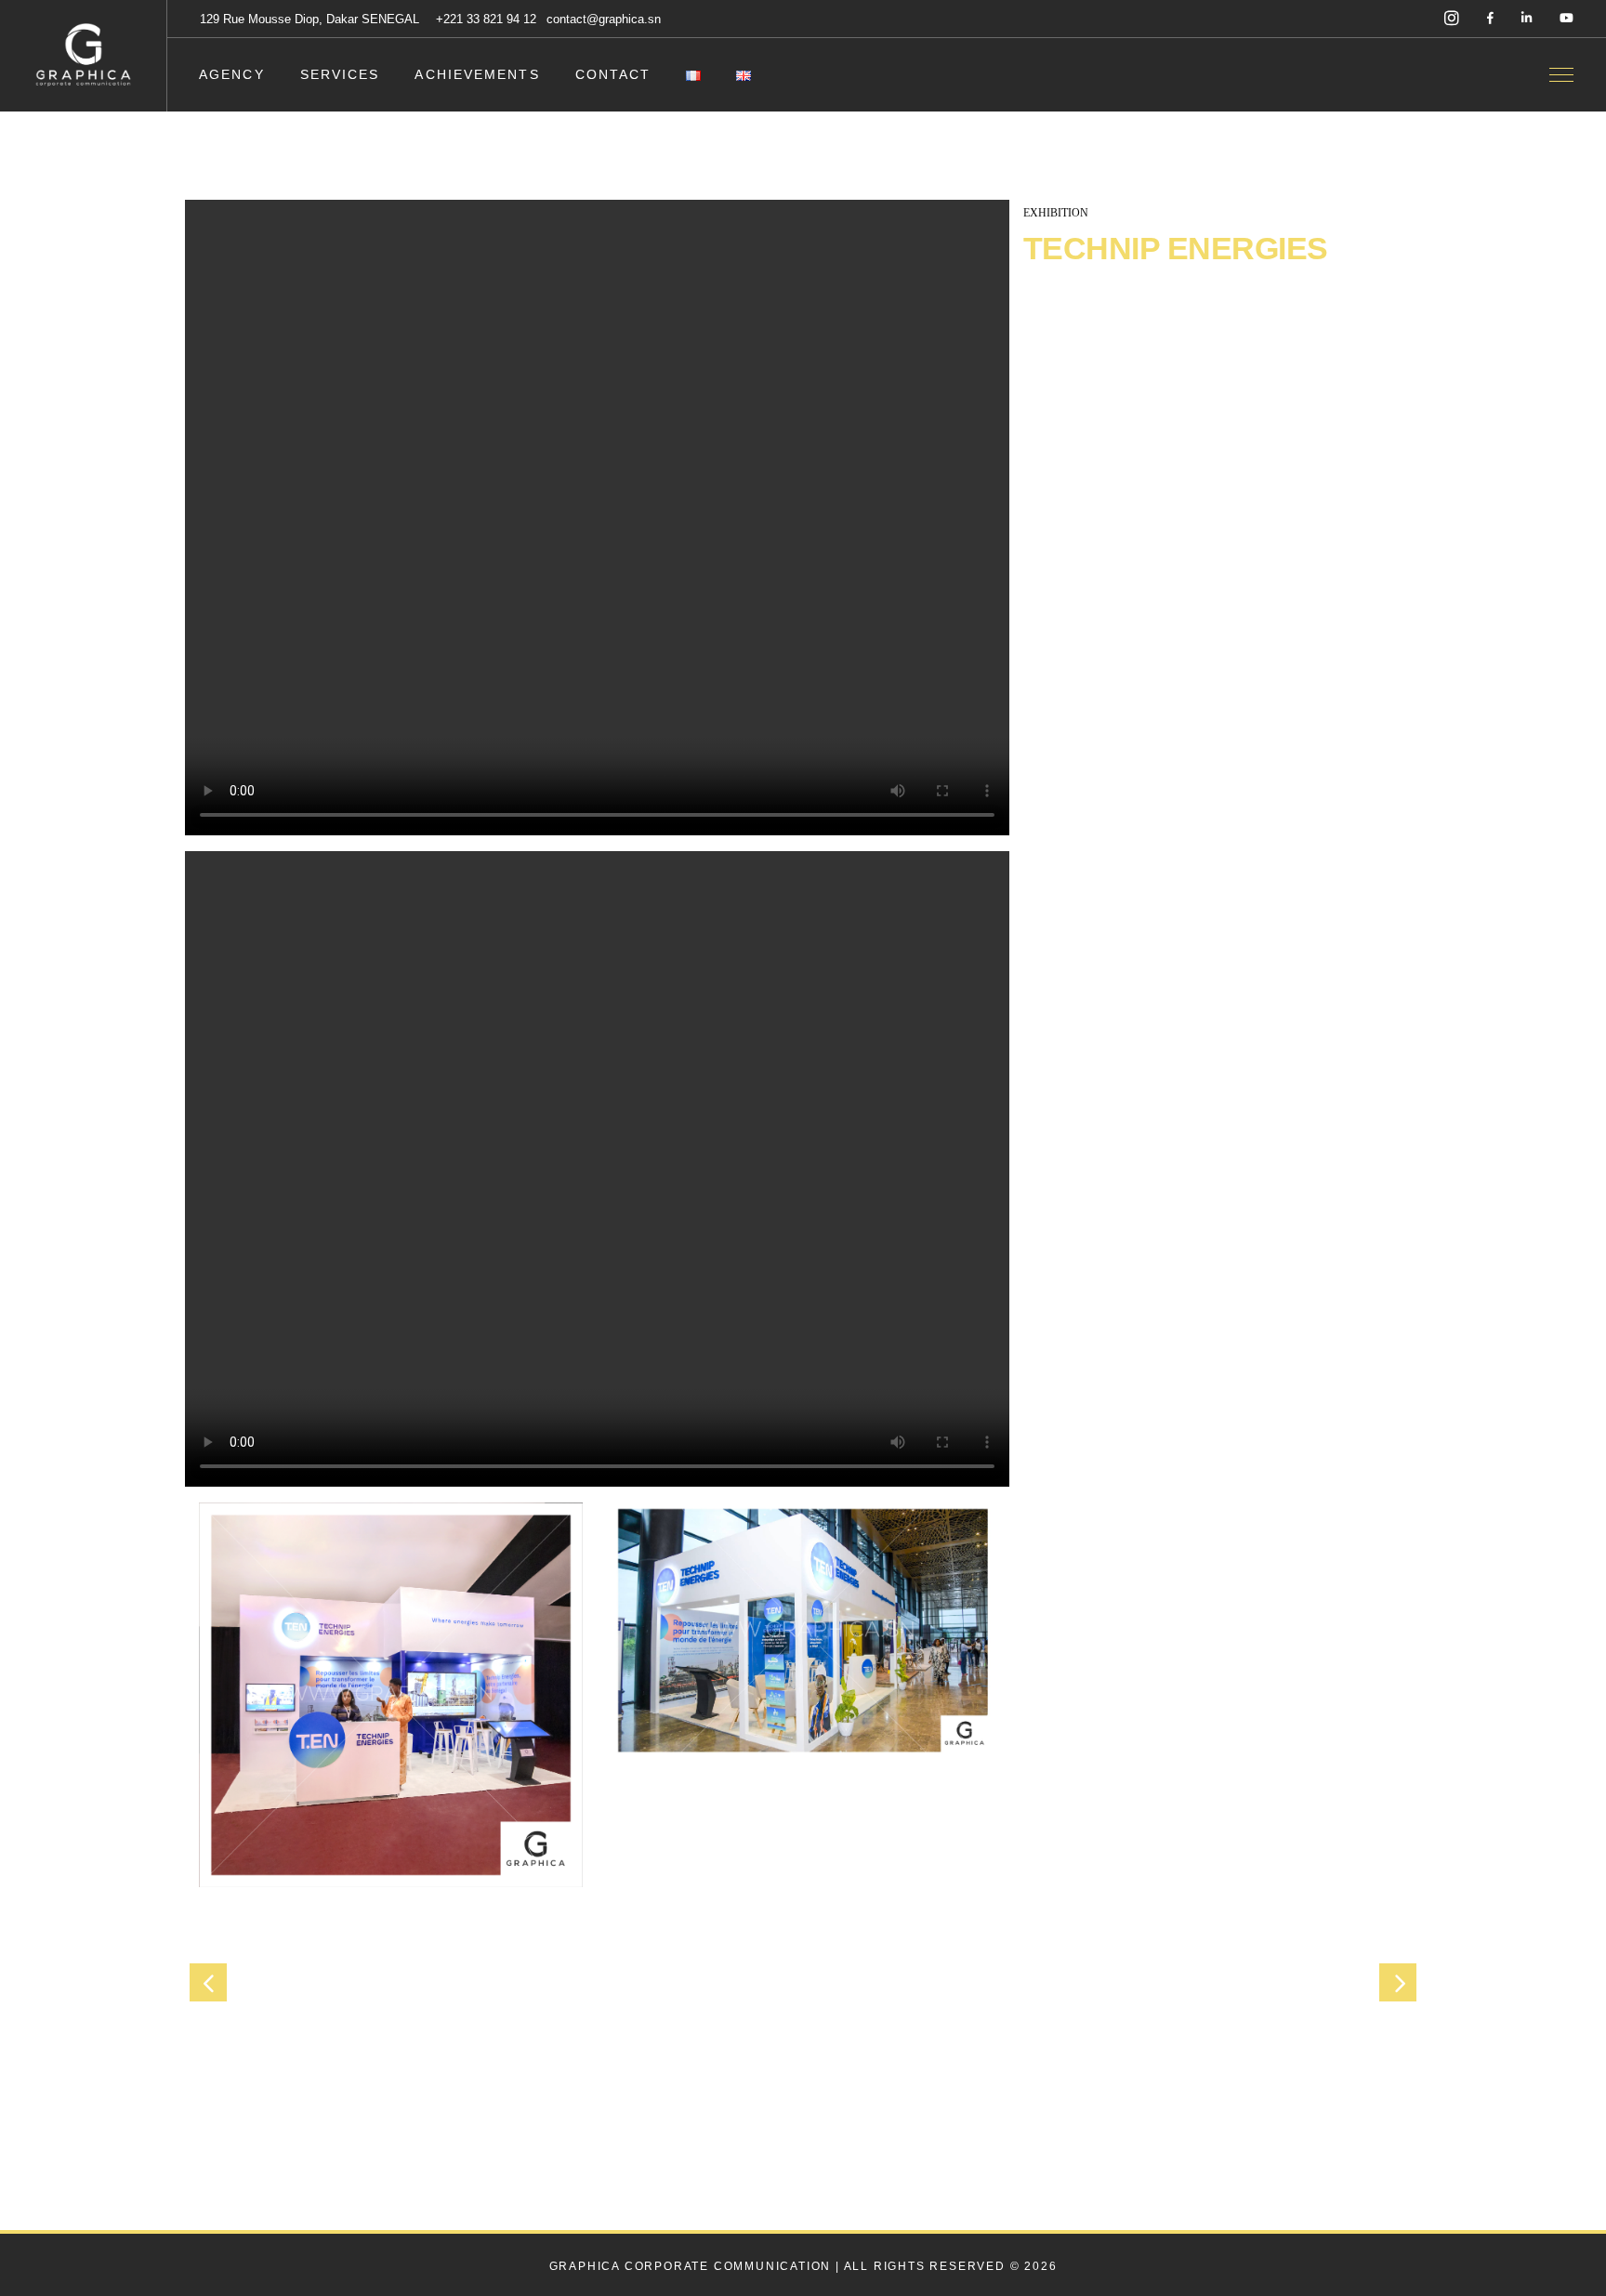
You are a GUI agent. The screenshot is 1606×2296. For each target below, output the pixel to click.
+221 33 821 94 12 (488, 19)
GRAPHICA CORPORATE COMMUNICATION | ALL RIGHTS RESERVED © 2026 (803, 2266)
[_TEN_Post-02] (391, 1695)
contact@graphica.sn (604, 19)
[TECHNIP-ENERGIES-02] (803, 1630)
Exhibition (1056, 213)
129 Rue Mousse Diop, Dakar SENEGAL (309, 19)
